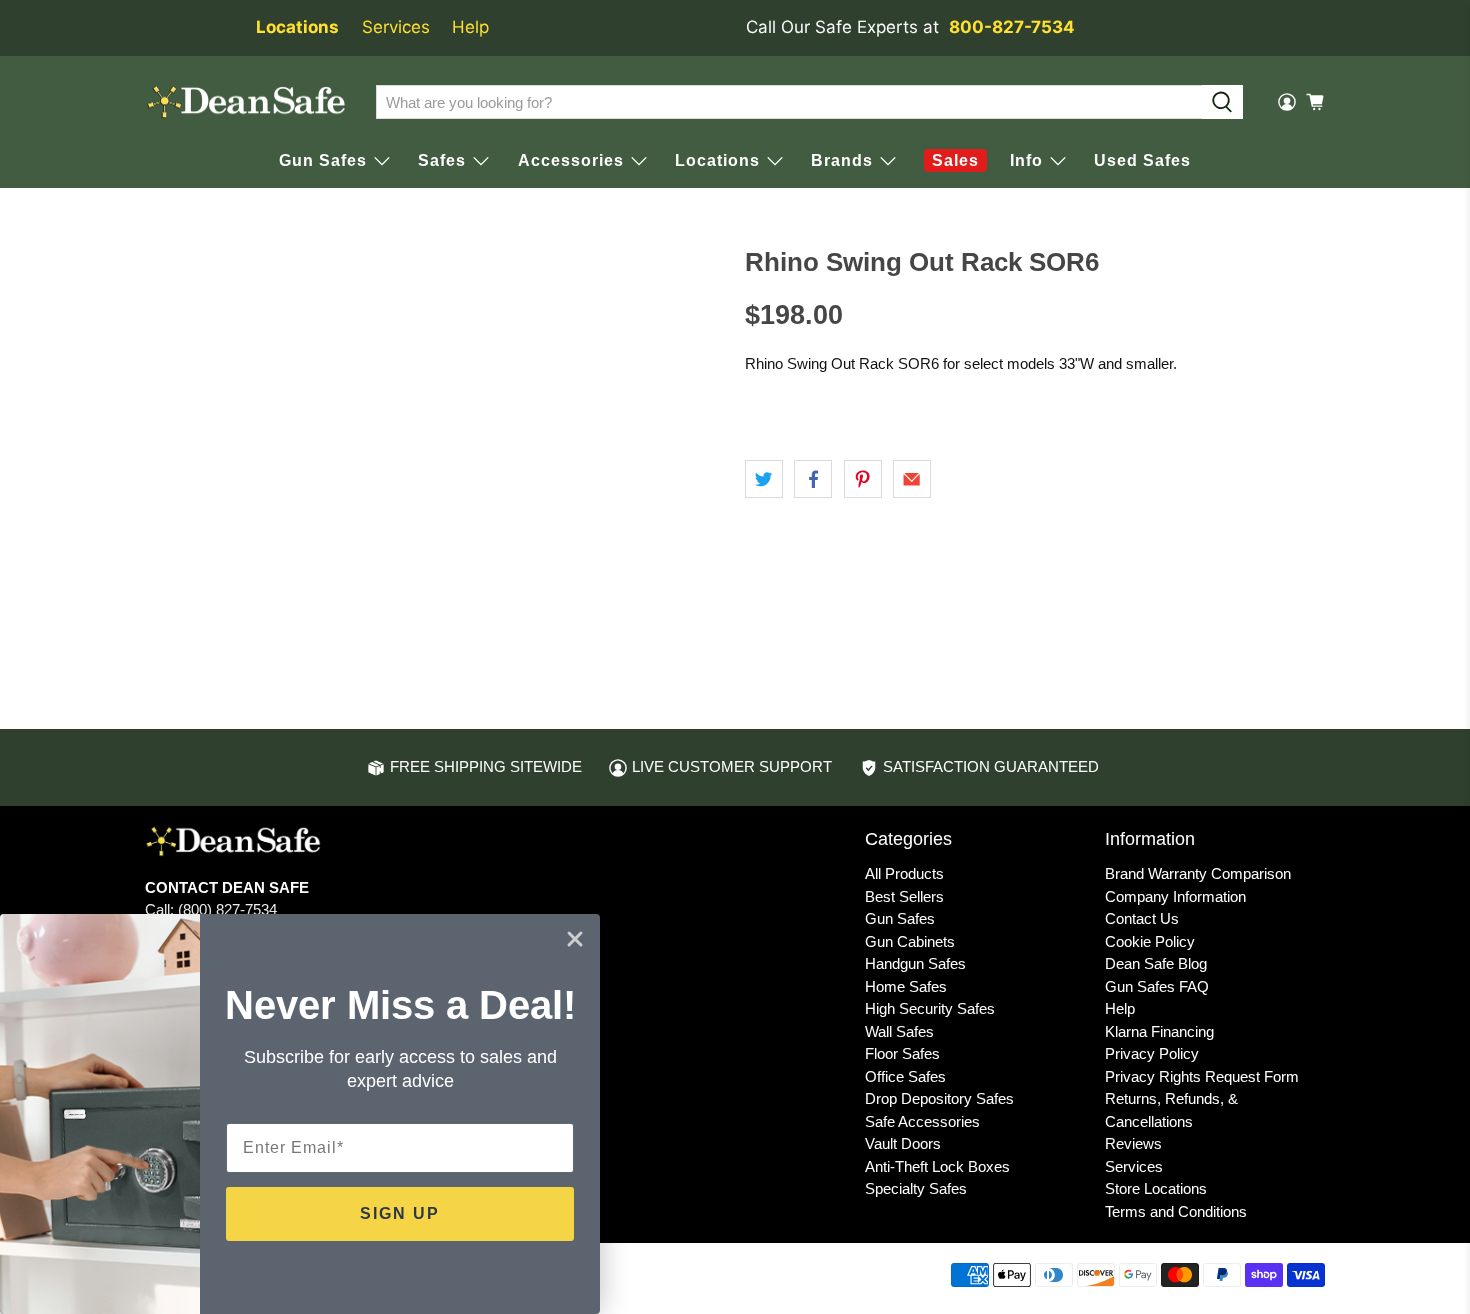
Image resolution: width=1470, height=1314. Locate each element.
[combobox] (789, 102)
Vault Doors (903, 1143)
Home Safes (906, 986)
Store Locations (1156, 1188)
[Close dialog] (575, 939)
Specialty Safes (916, 1188)
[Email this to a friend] (912, 479)
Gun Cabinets (910, 941)
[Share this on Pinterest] (863, 479)
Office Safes (905, 1076)
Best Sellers (904, 896)
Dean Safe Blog (1156, 963)
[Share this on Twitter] (764, 479)
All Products (904, 873)
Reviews (1133, 1143)
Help (470, 27)
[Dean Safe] (246, 102)
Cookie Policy (1150, 941)
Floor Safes (902, 1053)
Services (396, 27)
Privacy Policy (1152, 1053)
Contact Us (1142, 918)
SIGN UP (400, 1213)
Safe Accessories (922, 1121)
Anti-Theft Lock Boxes (937, 1166)
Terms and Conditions (1176, 1211)
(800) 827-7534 (227, 909)
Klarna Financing (1159, 1031)
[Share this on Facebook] (813, 479)
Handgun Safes (915, 963)
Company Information (1175, 896)
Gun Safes (900, 918)
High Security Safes (930, 1008)
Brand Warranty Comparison (1198, 873)
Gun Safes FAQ (1157, 986)
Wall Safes (899, 1031)
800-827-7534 (1012, 27)
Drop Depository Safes (939, 1098)
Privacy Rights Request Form (1202, 1076)
